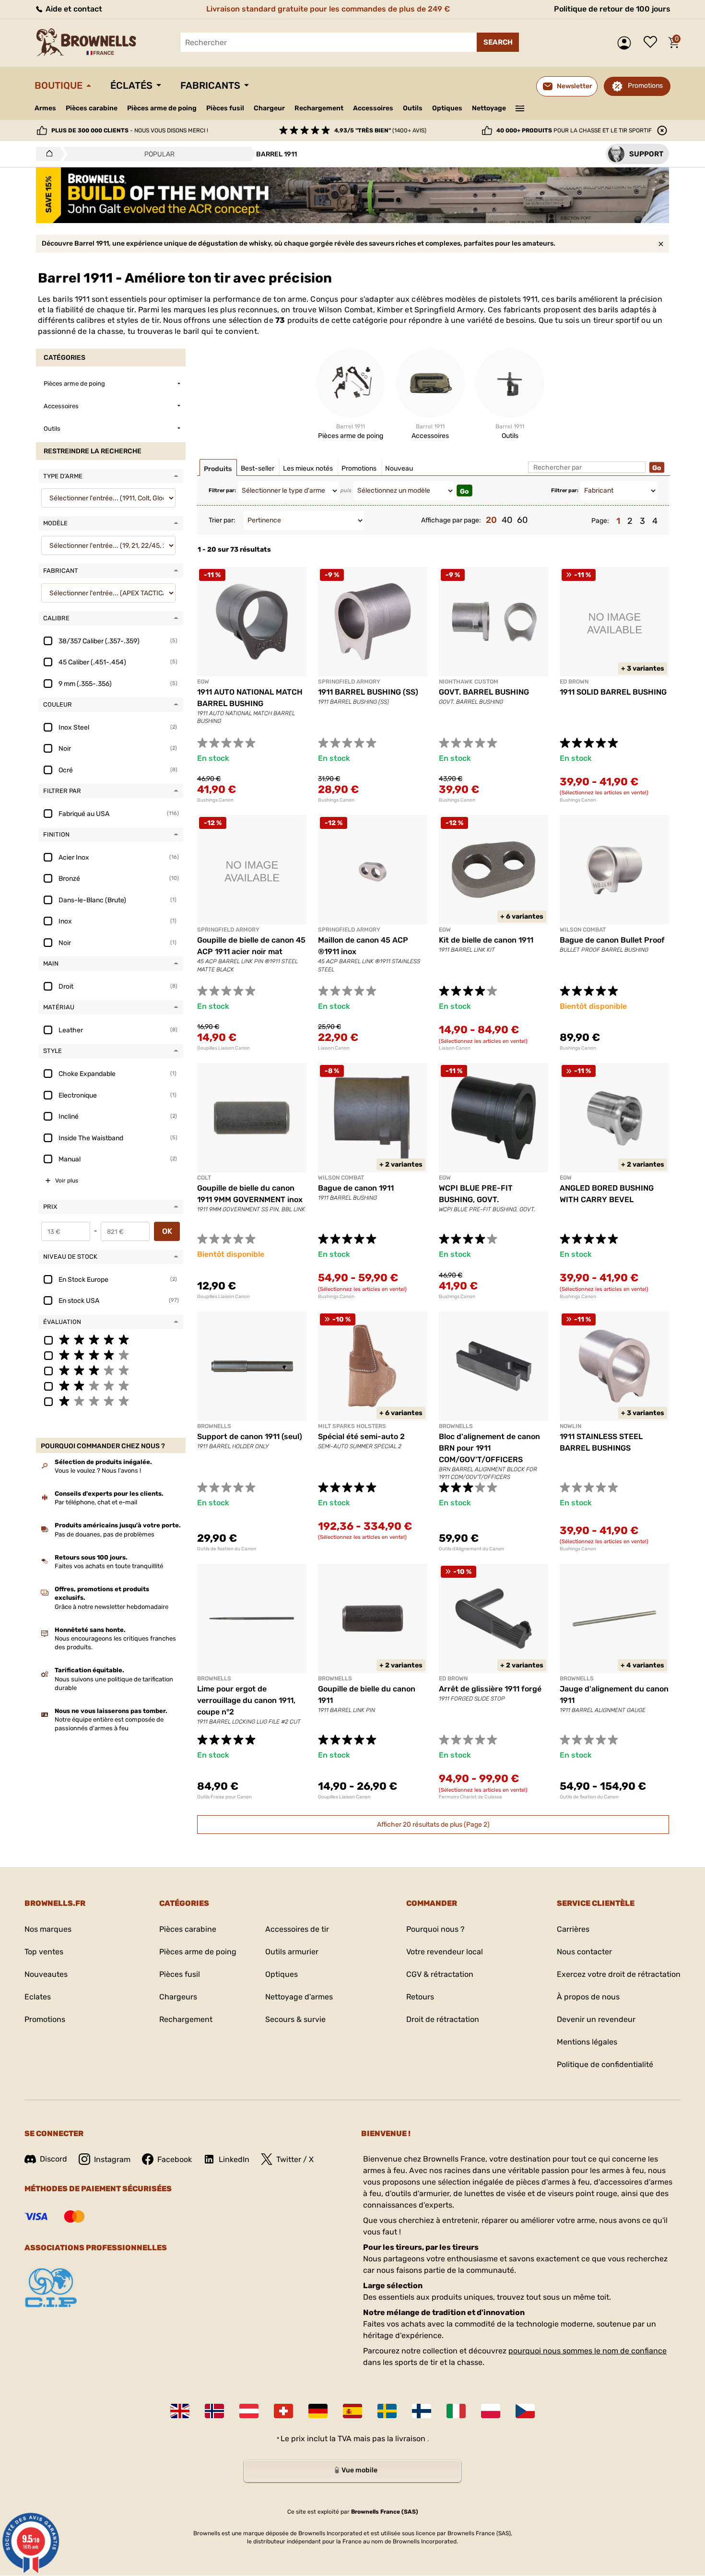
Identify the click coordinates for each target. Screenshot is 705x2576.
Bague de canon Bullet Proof (612, 940)
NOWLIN (570, 1426)
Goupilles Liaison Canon (223, 1048)
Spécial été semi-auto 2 (361, 1436)
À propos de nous (588, 1997)
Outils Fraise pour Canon (224, 1797)
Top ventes (44, 1952)
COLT (204, 1178)
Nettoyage (489, 108)
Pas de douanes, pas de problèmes (105, 1534)
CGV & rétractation (440, 1974)
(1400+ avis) (380, 130)
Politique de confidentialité (605, 2064)
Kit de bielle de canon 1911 (486, 940)
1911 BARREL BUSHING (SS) (368, 692)
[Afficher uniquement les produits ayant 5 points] (111, 1339)
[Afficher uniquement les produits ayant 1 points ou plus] (111, 1401)
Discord (53, 2159)
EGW (203, 682)
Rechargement (319, 108)
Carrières (573, 1929)
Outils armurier (292, 1952)
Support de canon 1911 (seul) (250, 1436)
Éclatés (131, 85)
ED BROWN (574, 682)
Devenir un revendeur (596, 2019)
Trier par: (222, 520)
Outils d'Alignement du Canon (471, 1549)
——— (520, 107)
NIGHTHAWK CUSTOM (469, 682)
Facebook (175, 2159)
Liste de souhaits (653, 43)
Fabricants (210, 85)
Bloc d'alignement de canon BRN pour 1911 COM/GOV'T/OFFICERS (489, 1448)
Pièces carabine (92, 108)
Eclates (38, 1997)
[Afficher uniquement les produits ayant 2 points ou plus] (111, 1385)
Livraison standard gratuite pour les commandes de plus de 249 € (328, 9)
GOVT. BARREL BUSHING (484, 692)
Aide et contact (73, 9)
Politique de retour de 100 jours (612, 9)
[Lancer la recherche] (498, 42)
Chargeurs (178, 1997)
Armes (45, 108)
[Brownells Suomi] (422, 2411)
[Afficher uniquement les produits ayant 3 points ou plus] (111, 1370)
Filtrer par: (222, 490)
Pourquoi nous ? (435, 1929)
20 (491, 520)
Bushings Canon (215, 800)
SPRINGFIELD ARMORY (349, 682)
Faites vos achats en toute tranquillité (109, 1566)
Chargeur (269, 108)
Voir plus (67, 1181)
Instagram (112, 2159)
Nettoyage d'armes (299, 1997)
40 (507, 520)
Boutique (59, 85)
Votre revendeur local (445, 1952)
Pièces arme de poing (162, 108)
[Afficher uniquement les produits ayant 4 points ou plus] (111, 1355)
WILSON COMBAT (583, 930)
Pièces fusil (225, 108)
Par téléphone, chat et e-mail (96, 1502)
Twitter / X (295, 2159)
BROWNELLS (214, 1426)
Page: (600, 521)
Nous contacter (584, 1952)
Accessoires (373, 108)
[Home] (47, 154)
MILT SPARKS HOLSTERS (352, 1426)
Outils (413, 108)
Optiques (447, 108)
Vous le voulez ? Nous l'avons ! (98, 1471)
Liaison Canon (334, 1048)
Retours (420, 1997)
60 (522, 520)
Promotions (645, 86)
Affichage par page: (451, 520)
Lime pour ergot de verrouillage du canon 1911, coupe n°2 (246, 1700)
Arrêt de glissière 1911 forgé (490, 1689)
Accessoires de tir (297, 1929)
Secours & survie (295, 2019)
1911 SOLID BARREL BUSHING (613, 692)
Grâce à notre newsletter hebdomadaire (112, 1607)
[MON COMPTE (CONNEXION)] (627, 43)
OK (167, 1231)
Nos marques (48, 1929)
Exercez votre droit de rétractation (619, 1974)
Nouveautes (46, 1974)
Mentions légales (587, 2042)
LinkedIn (234, 2159)
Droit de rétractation (443, 2019)
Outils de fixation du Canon (227, 1549)
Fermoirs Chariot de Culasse (470, 1797)
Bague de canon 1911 (356, 1188)
